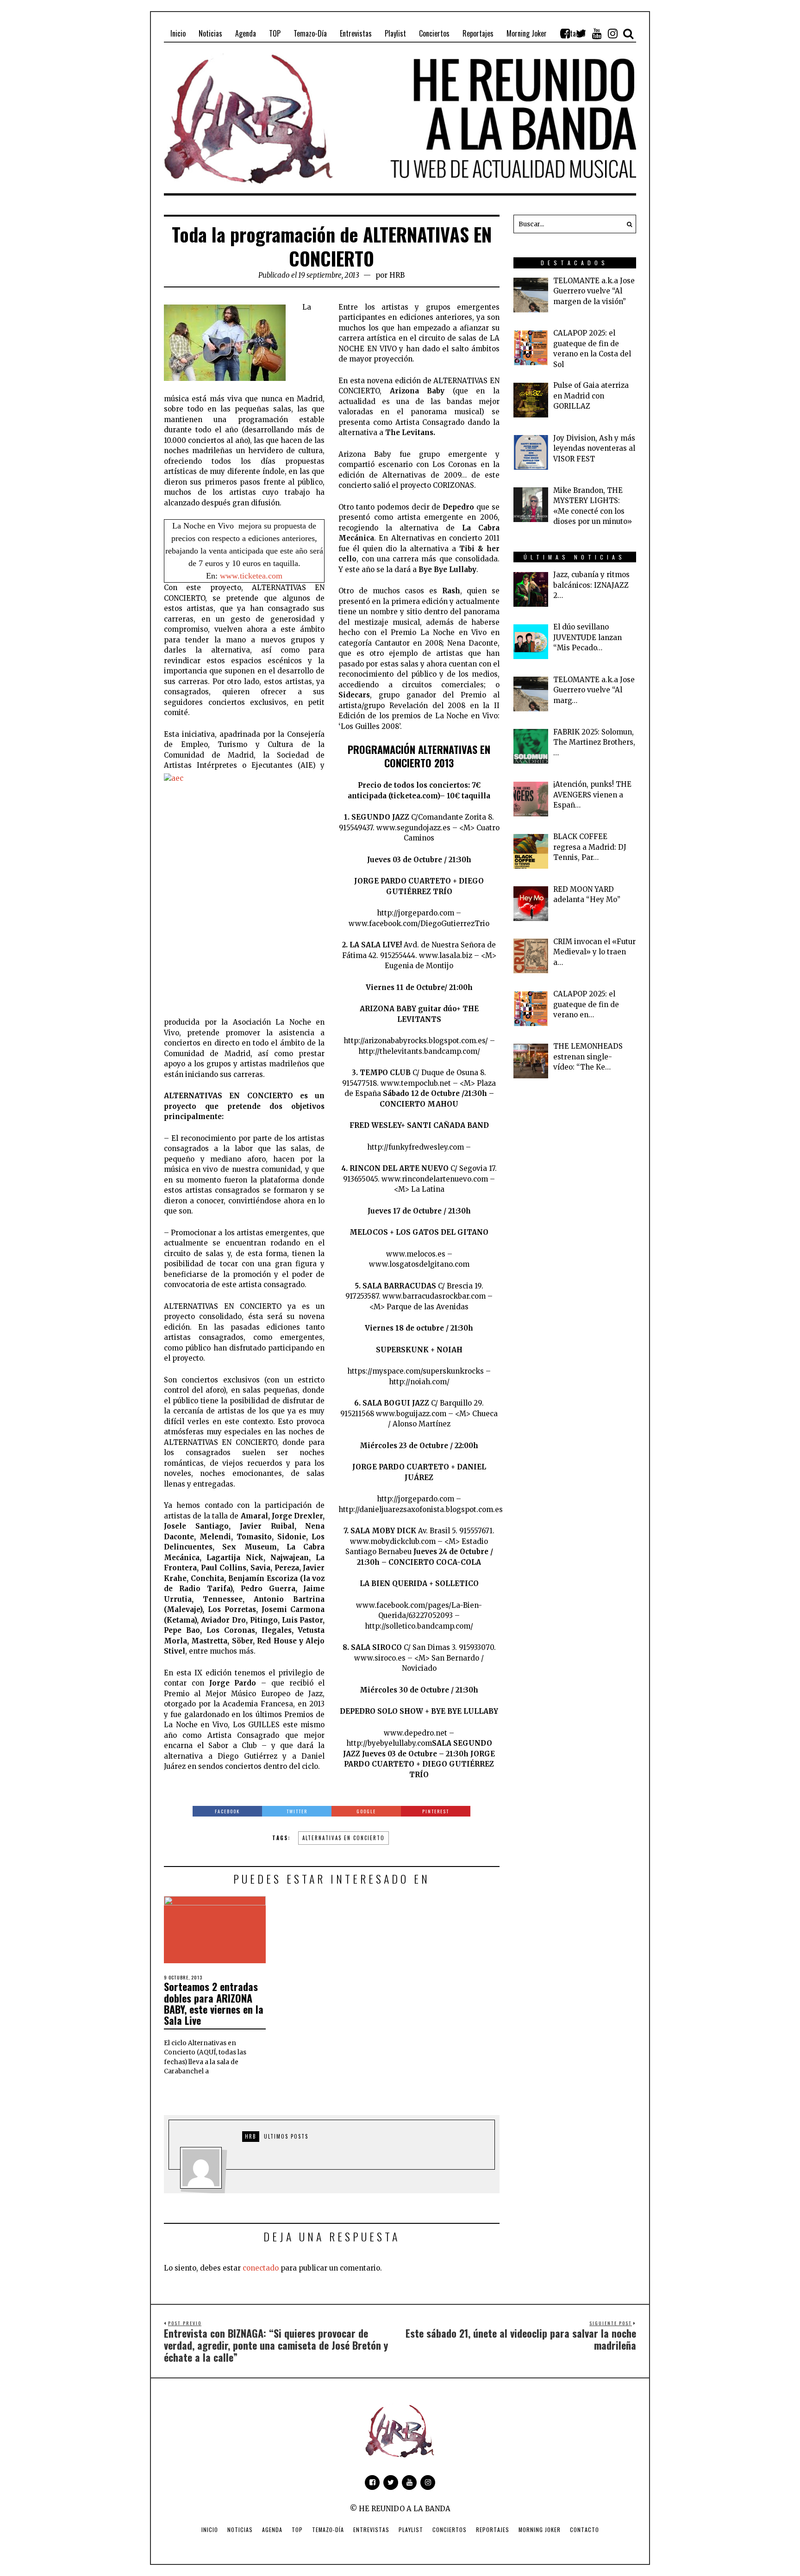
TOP (297, 2529)
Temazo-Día (328, 2529)
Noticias (240, 2529)
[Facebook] (565, 33)
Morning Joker (540, 2529)
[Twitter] (581, 33)
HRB (397, 275)
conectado (261, 2268)
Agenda (272, 2529)
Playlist (411, 2529)
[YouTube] (597, 33)
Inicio (210, 2529)
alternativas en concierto (344, 1838)
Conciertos (450, 2529)
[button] (627, 224)
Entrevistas (371, 2529)
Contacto (584, 2529)
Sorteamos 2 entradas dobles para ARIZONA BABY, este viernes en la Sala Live (214, 2003)
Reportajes (493, 2529)
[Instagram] (612, 33)
